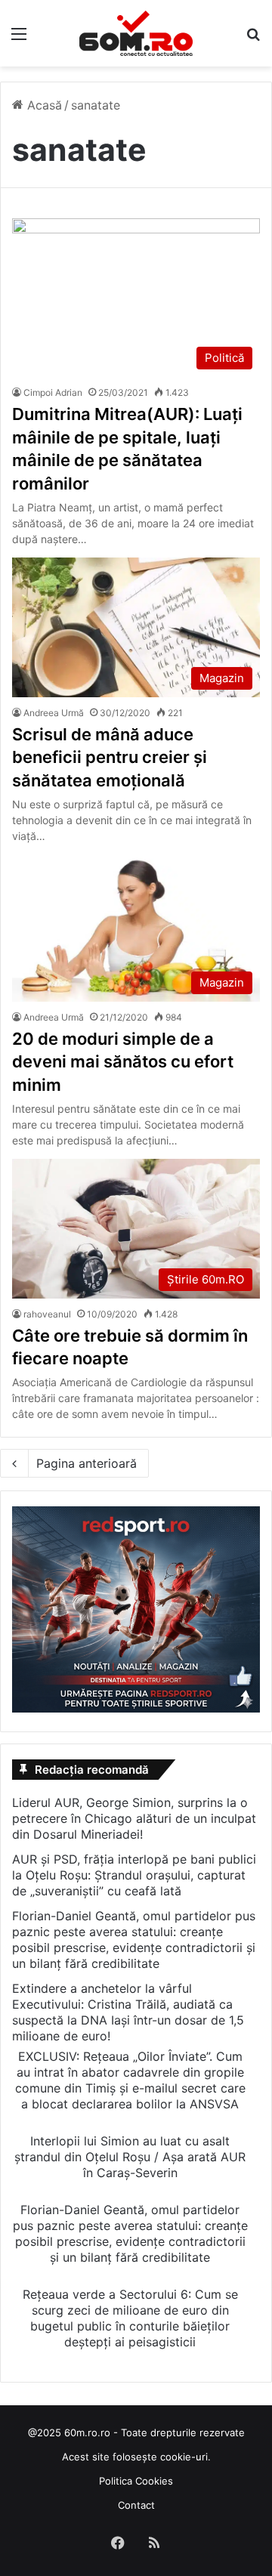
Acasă (43, 105)
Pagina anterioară (87, 1463)
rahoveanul (47, 1314)
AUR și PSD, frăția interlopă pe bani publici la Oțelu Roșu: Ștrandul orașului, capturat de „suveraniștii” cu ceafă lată (134, 1875)
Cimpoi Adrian (53, 392)
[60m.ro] (136, 33)
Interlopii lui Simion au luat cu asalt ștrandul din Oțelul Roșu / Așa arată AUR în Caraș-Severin (130, 2157)
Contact (136, 2505)
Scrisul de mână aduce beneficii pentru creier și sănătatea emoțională (110, 758)
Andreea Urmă (54, 713)
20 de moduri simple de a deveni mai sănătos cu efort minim (123, 1062)
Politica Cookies (136, 2481)
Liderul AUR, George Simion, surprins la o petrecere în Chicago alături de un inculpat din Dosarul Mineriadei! (134, 1818)
